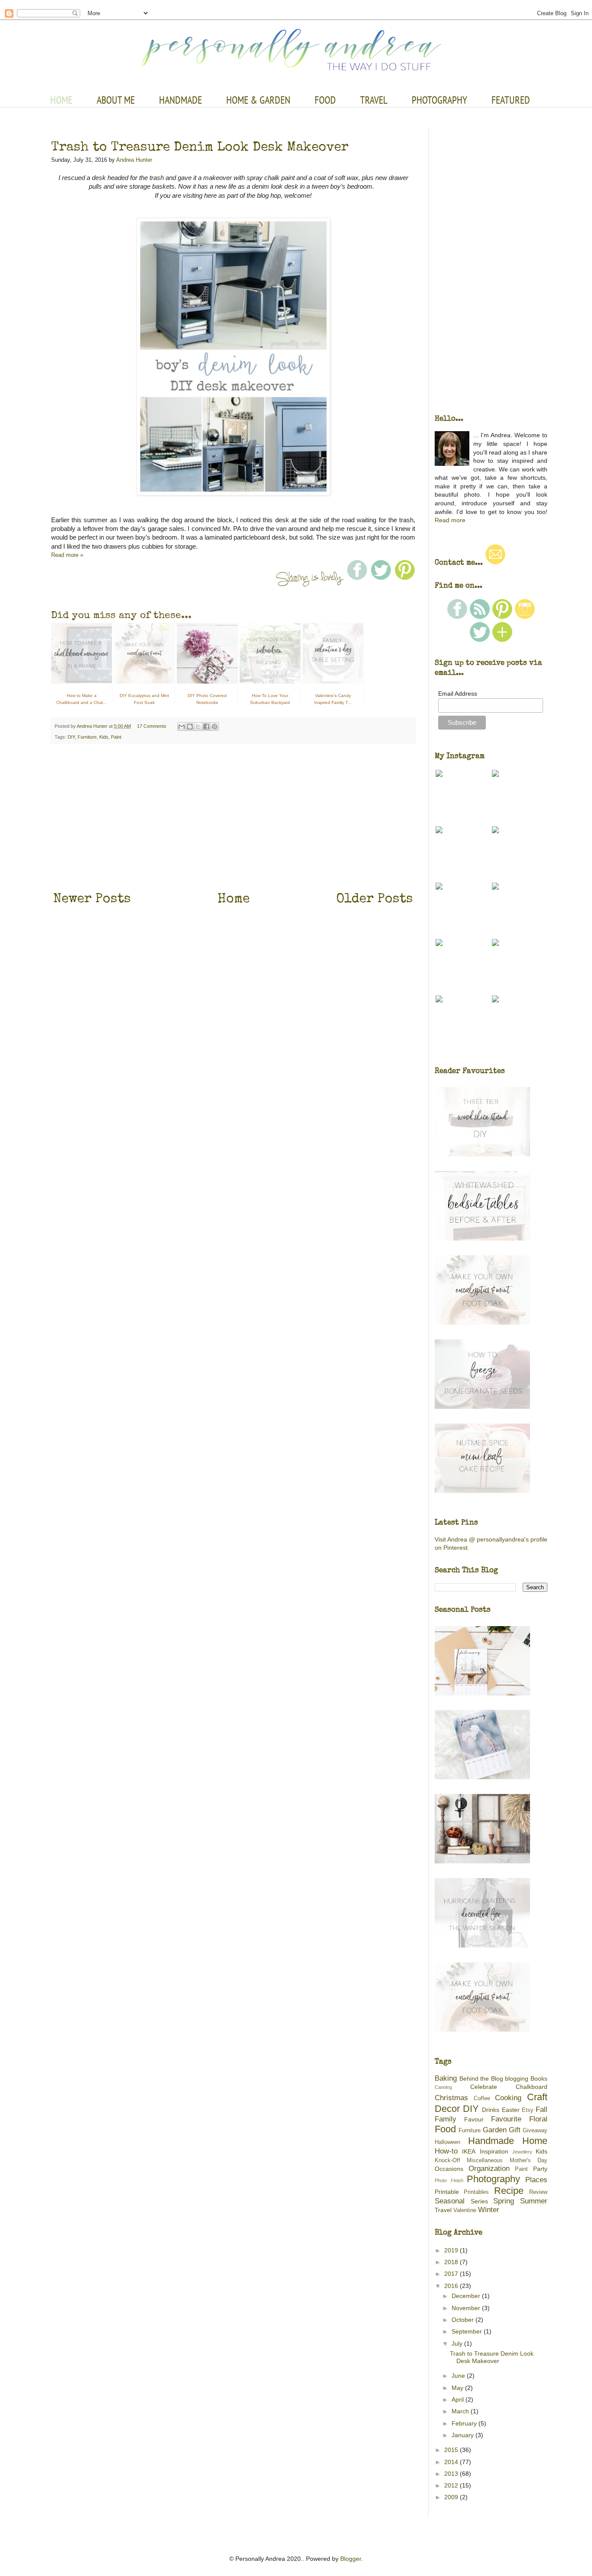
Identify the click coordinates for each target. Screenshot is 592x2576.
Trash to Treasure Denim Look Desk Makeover (200, 146)
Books (539, 2078)
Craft (537, 2097)
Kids (104, 737)
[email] (495, 563)
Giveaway (535, 2131)
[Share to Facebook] (206, 727)
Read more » (67, 555)
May (458, 2388)
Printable (447, 2192)
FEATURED (511, 100)
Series (479, 2201)
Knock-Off (447, 2160)
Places (536, 2180)
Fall (542, 2110)
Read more (450, 520)
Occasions (449, 2169)
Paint (116, 737)
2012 (452, 2485)
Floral (538, 2119)
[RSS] (480, 617)
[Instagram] (525, 617)
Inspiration (494, 2151)
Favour (474, 2119)
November (467, 2308)
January (464, 2435)
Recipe (509, 2191)
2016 (452, 2286)
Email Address (458, 694)
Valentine (465, 2210)
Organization (489, 2168)
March (461, 2411)
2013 (452, 2474)
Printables (476, 2192)
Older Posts (375, 898)
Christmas (451, 2098)
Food (445, 2129)
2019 (452, 2250)
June (459, 2376)
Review (538, 2192)
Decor (447, 2109)
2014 (452, 2462)
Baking (446, 2078)
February (465, 2423)
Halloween (447, 2142)
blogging (517, 2078)
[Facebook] (457, 617)
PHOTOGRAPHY (439, 100)
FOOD (325, 100)
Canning (443, 2087)
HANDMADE (181, 100)
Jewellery (522, 2152)
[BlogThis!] (190, 727)
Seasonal (450, 2201)
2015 (452, 2450)
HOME (61, 100)
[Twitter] (480, 640)
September (468, 2331)
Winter (489, 2210)
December (467, 2296)
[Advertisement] (233, 816)
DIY (71, 737)
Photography (493, 2179)
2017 (452, 2274)
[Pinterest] (502, 617)
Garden (495, 2130)
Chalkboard (532, 2087)
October (464, 2320)
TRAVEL (374, 100)
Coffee (482, 2098)
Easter (511, 2110)
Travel (443, 2210)
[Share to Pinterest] (215, 727)
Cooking (508, 2098)
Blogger (351, 2559)
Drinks (491, 2110)
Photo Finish (449, 2180)
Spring (504, 2201)
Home (234, 898)
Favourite (506, 2119)
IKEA (469, 2151)
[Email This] (182, 727)
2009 (452, 2497)
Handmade (491, 2141)
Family (446, 2119)
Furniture (87, 737)
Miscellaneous (485, 2160)
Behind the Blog (481, 2078)
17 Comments (152, 726)
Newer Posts (92, 898)
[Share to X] (198, 727)
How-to (446, 2151)
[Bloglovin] (502, 640)
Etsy (528, 2110)
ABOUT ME (116, 100)
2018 (452, 2262)
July (458, 2344)
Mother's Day (529, 2160)
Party (540, 2169)
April (459, 2399)
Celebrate (484, 2087)
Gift (515, 2130)
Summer (534, 2201)
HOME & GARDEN (258, 100)
